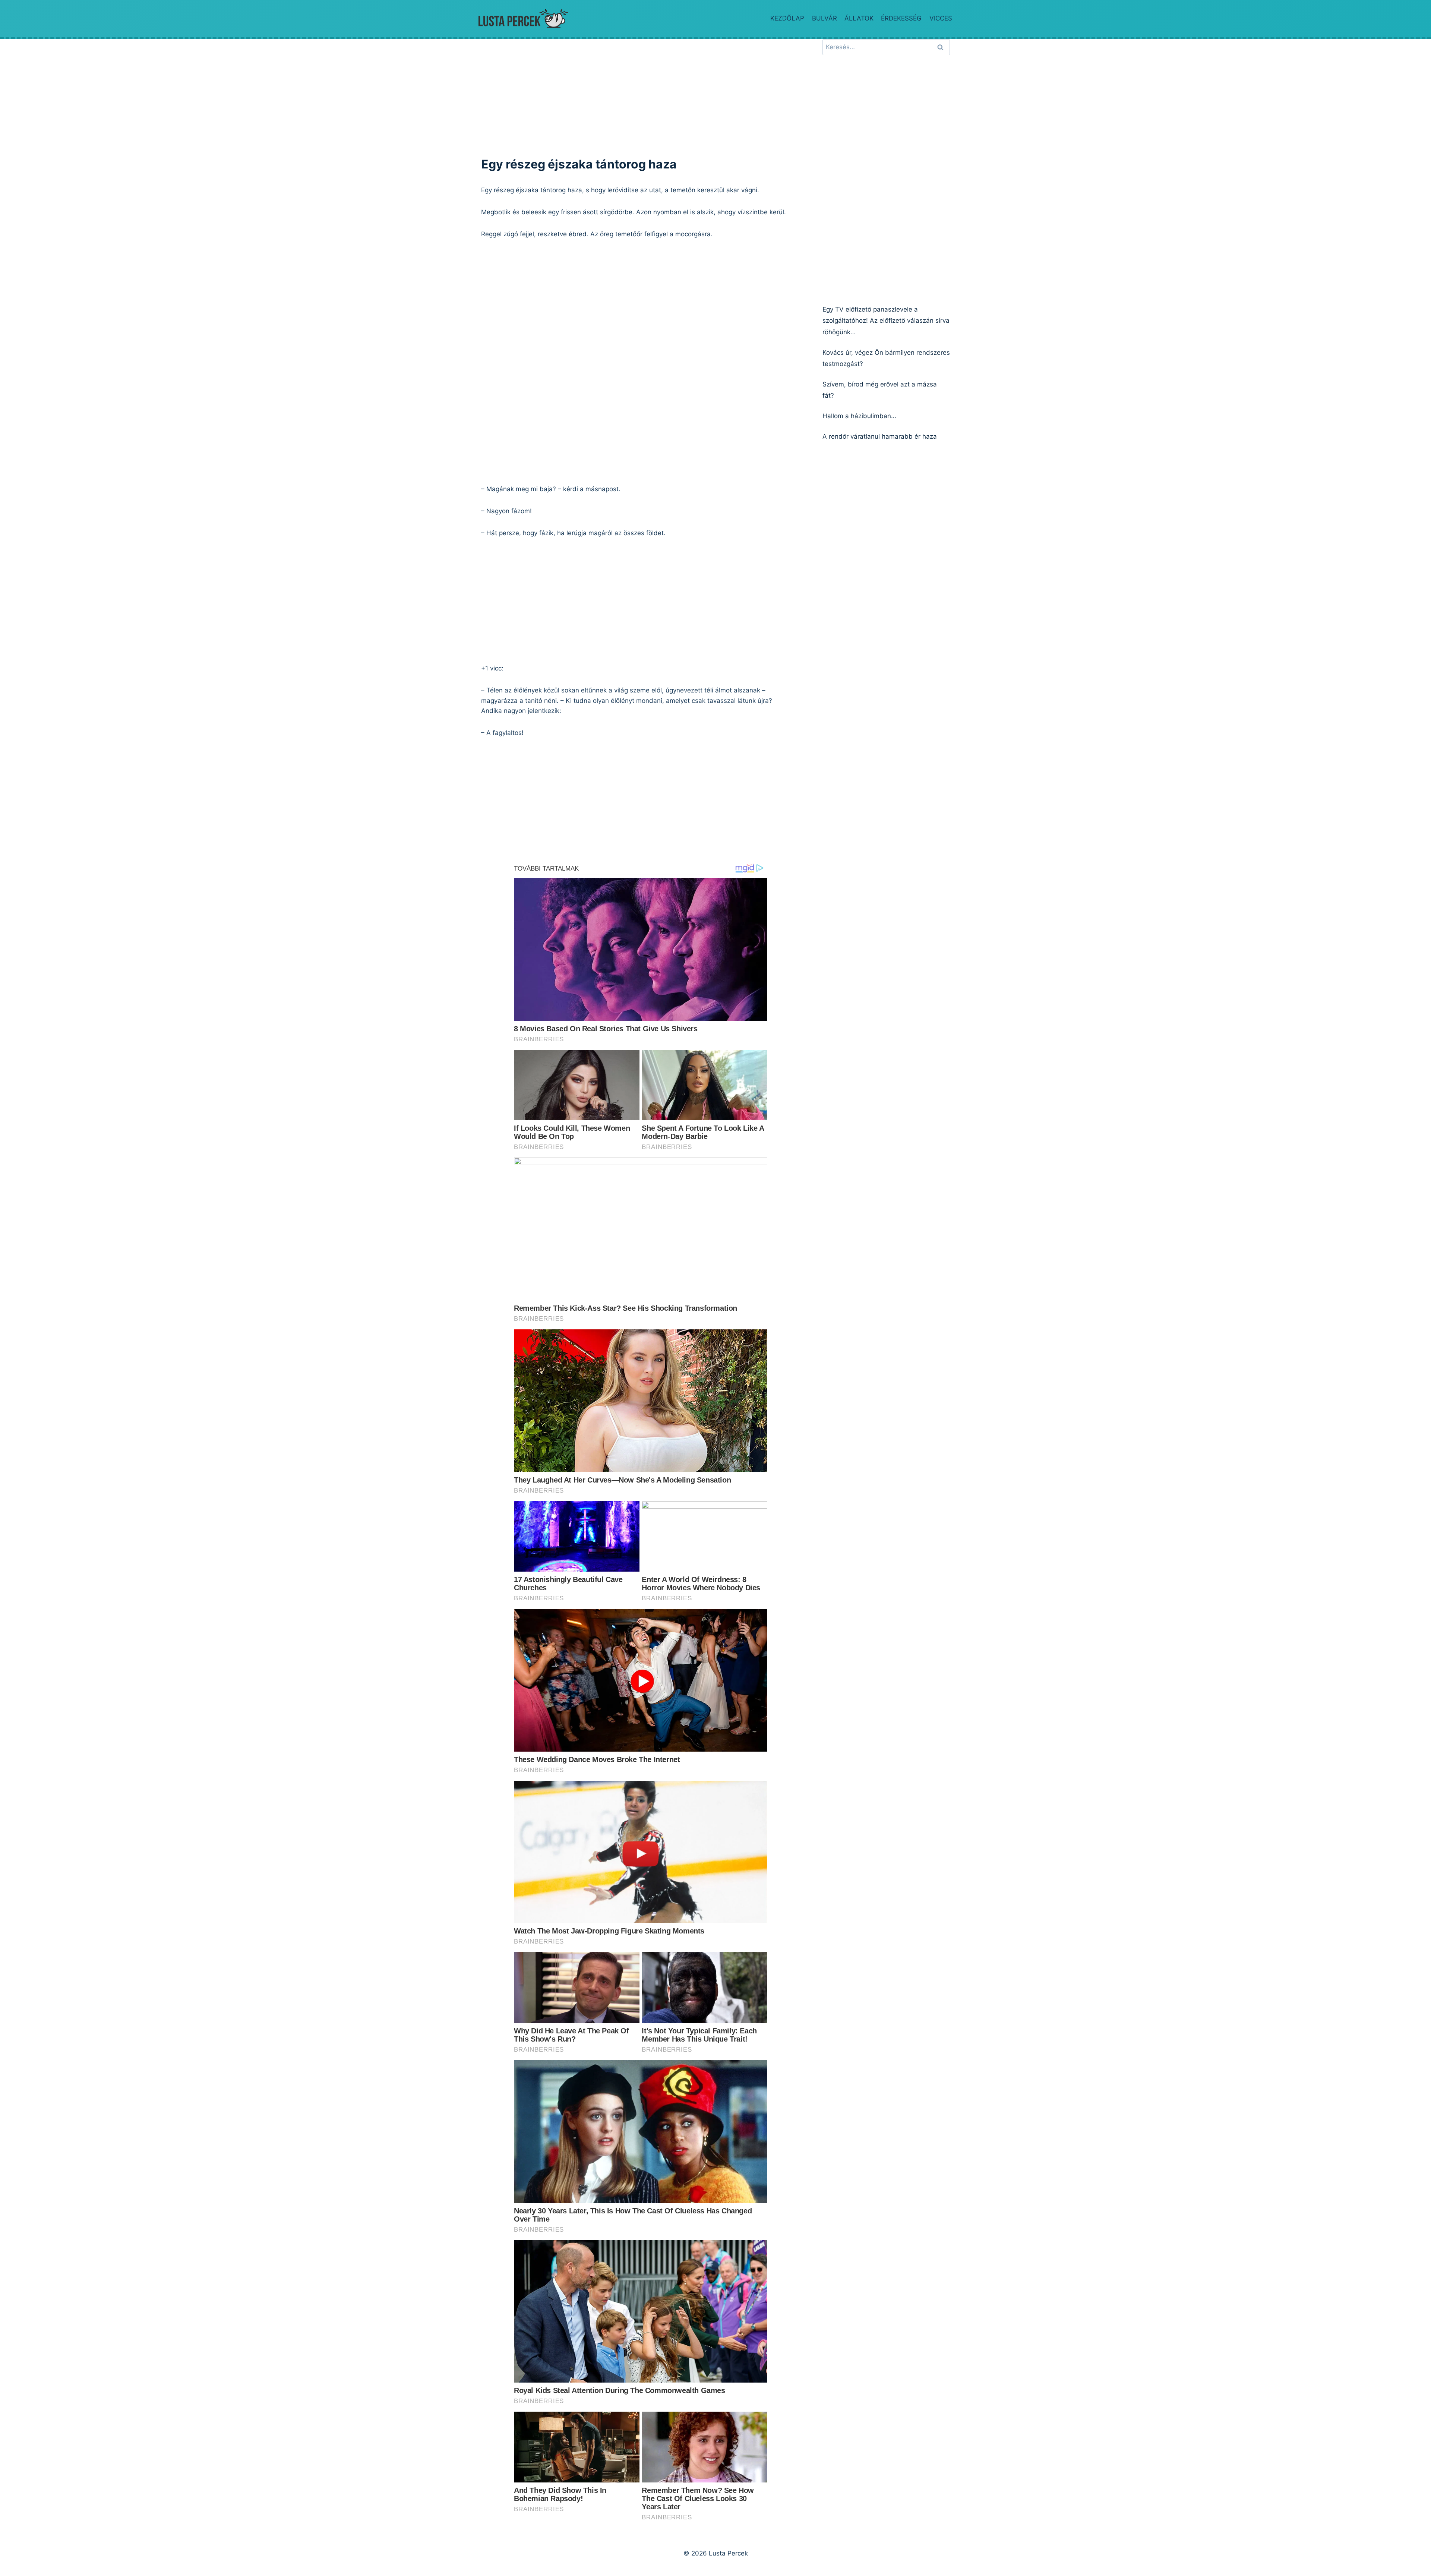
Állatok (859, 18)
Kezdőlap (787, 18)
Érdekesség (901, 18)
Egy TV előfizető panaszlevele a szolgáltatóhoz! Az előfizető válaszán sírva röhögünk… (886, 321)
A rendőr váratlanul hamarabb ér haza (880, 436)
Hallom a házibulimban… (859, 416)
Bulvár (825, 18)
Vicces (941, 18)
